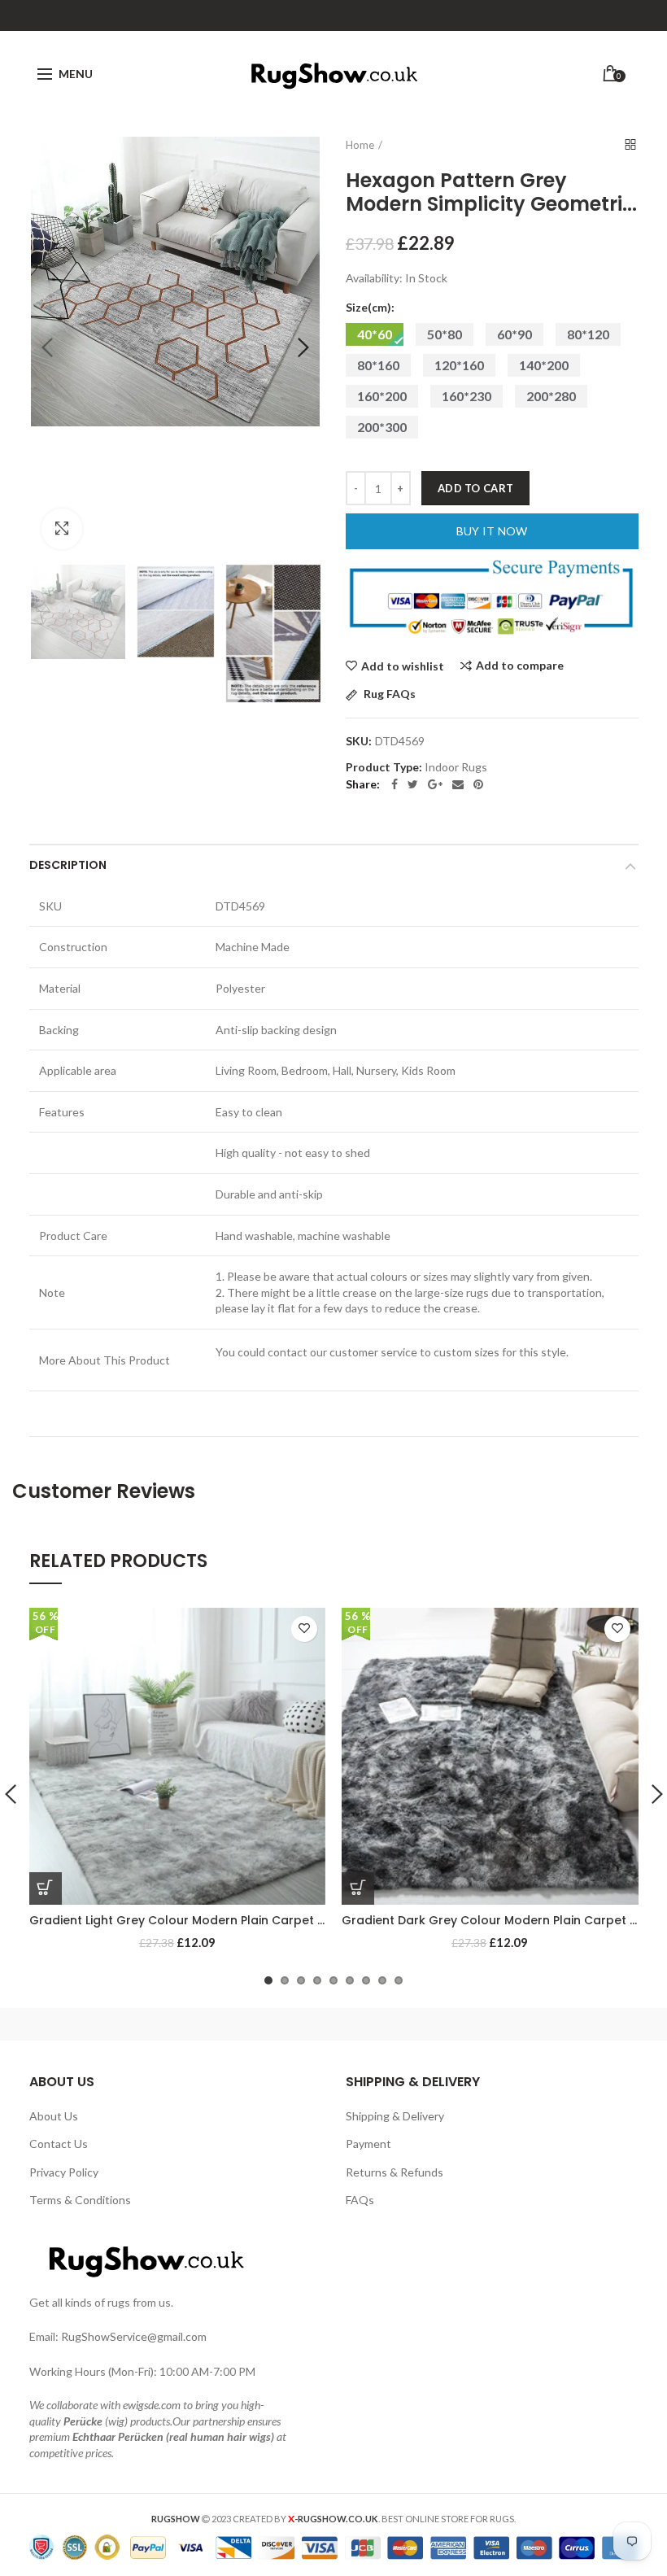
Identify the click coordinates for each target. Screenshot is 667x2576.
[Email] (458, 784)
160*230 (466, 396)
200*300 (382, 427)
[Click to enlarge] (62, 529)
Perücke (83, 2421)
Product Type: (384, 767)
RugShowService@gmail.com (134, 2336)
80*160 (378, 365)
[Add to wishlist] (304, 1629)
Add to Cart (475, 488)
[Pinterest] (478, 784)
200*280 (551, 396)
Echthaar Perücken (118, 2436)
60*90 (514, 334)
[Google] (435, 784)
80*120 (588, 334)
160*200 (382, 396)
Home (360, 145)
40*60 (375, 334)
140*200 (544, 365)
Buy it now (492, 531)
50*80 (445, 334)
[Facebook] (395, 784)
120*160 (459, 365)
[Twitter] (413, 784)
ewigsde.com (152, 2405)
